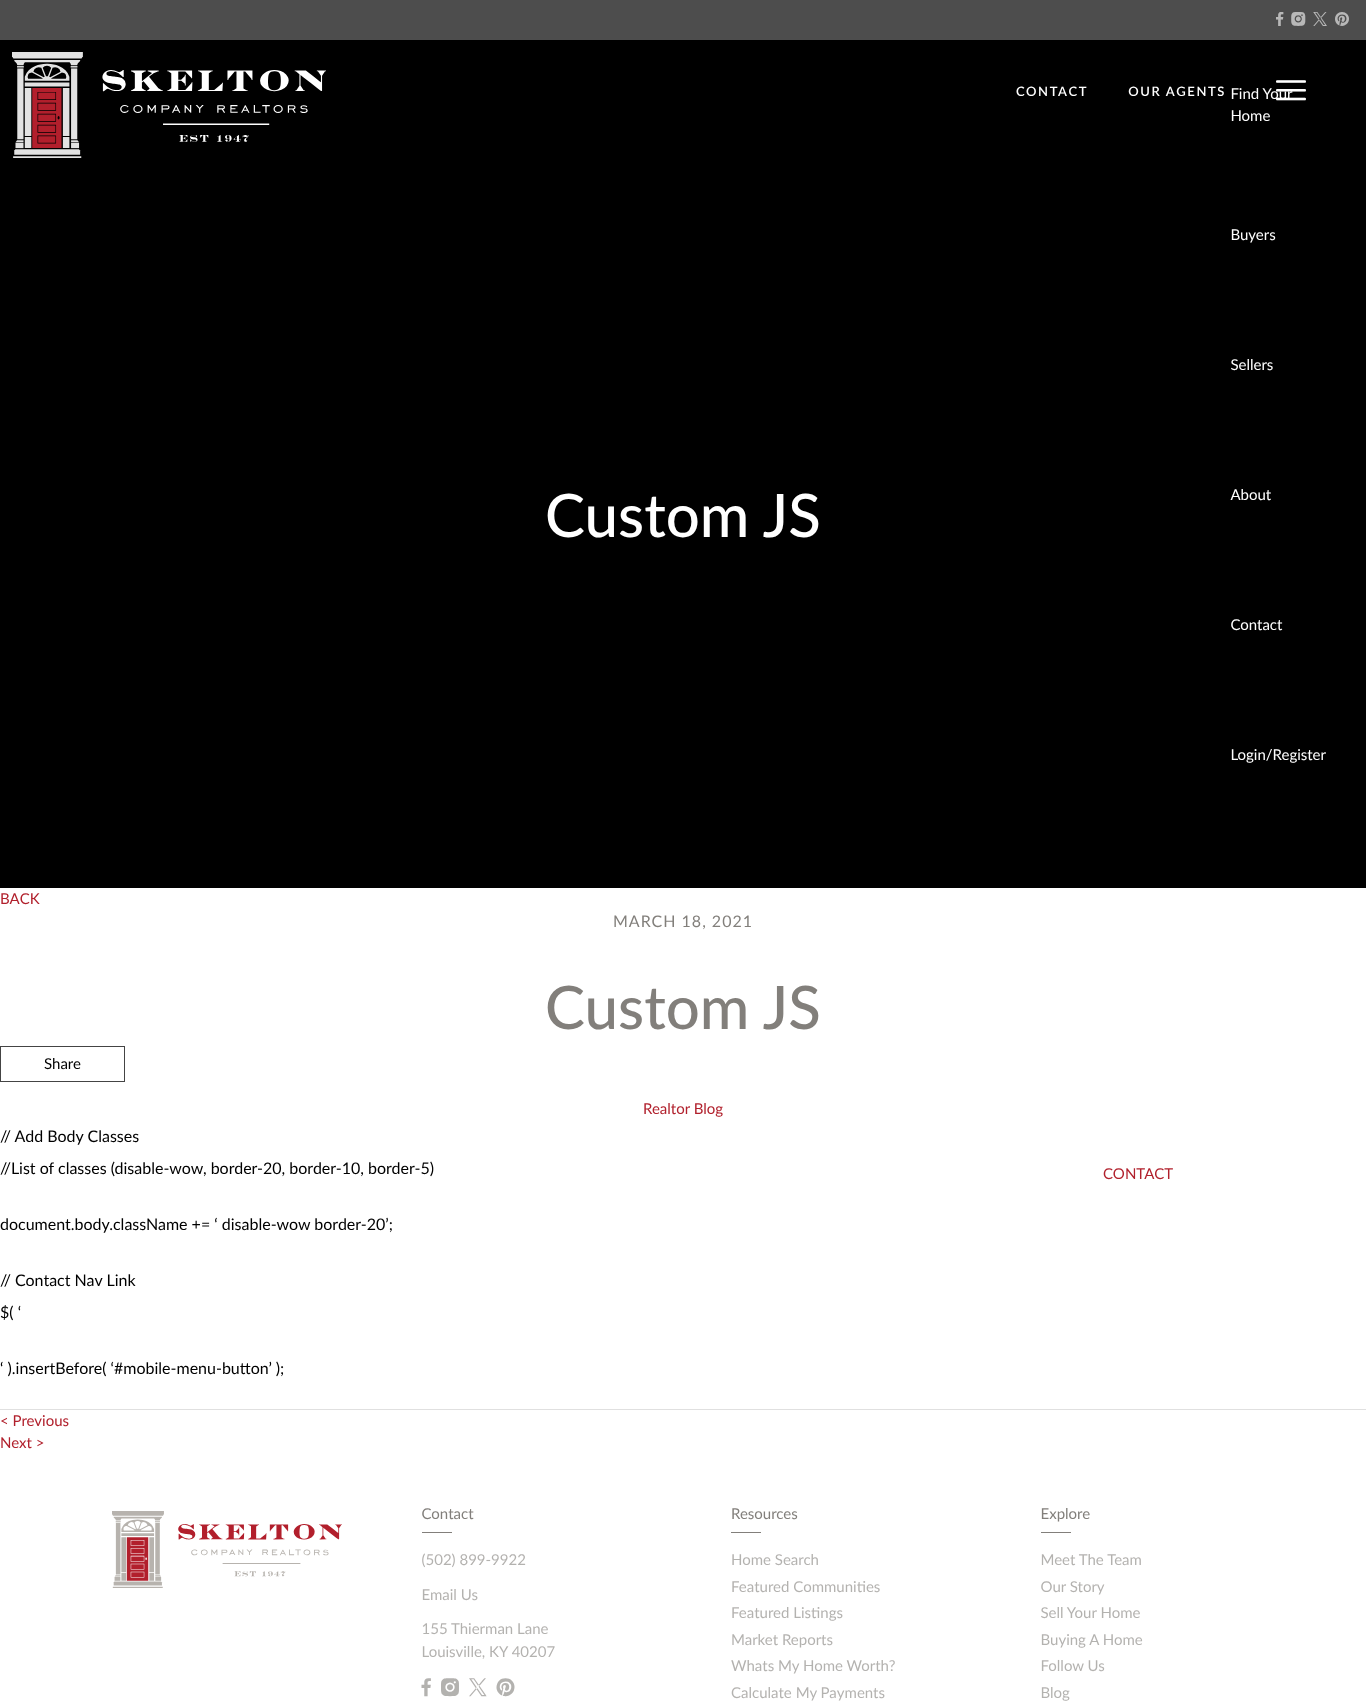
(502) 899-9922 (474, 1560)
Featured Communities (805, 1587)
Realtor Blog (683, 1109)
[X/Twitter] (1320, 19)
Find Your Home (1261, 105)
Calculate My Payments (808, 1693)
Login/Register (1278, 755)
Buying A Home (1092, 1640)
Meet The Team (1091, 1560)
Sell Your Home (1091, 1613)
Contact (1256, 625)
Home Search (775, 1560)
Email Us (450, 1595)
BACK (20, 899)
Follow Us (1073, 1666)
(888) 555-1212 (1179, 1194)
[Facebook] (1279, 19)
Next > (22, 1443)
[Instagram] (1298, 19)
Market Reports (782, 1640)
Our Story (1073, 1587)
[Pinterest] (1342, 19)
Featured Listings (787, 1613)
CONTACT (1052, 91)
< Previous (34, 1421)
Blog (1055, 1693)
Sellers (1251, 365)
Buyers (1252, 235)
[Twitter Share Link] (62, 1118)
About (1250, 495)
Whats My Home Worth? (813, 1666)
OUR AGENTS (1177, 91)
